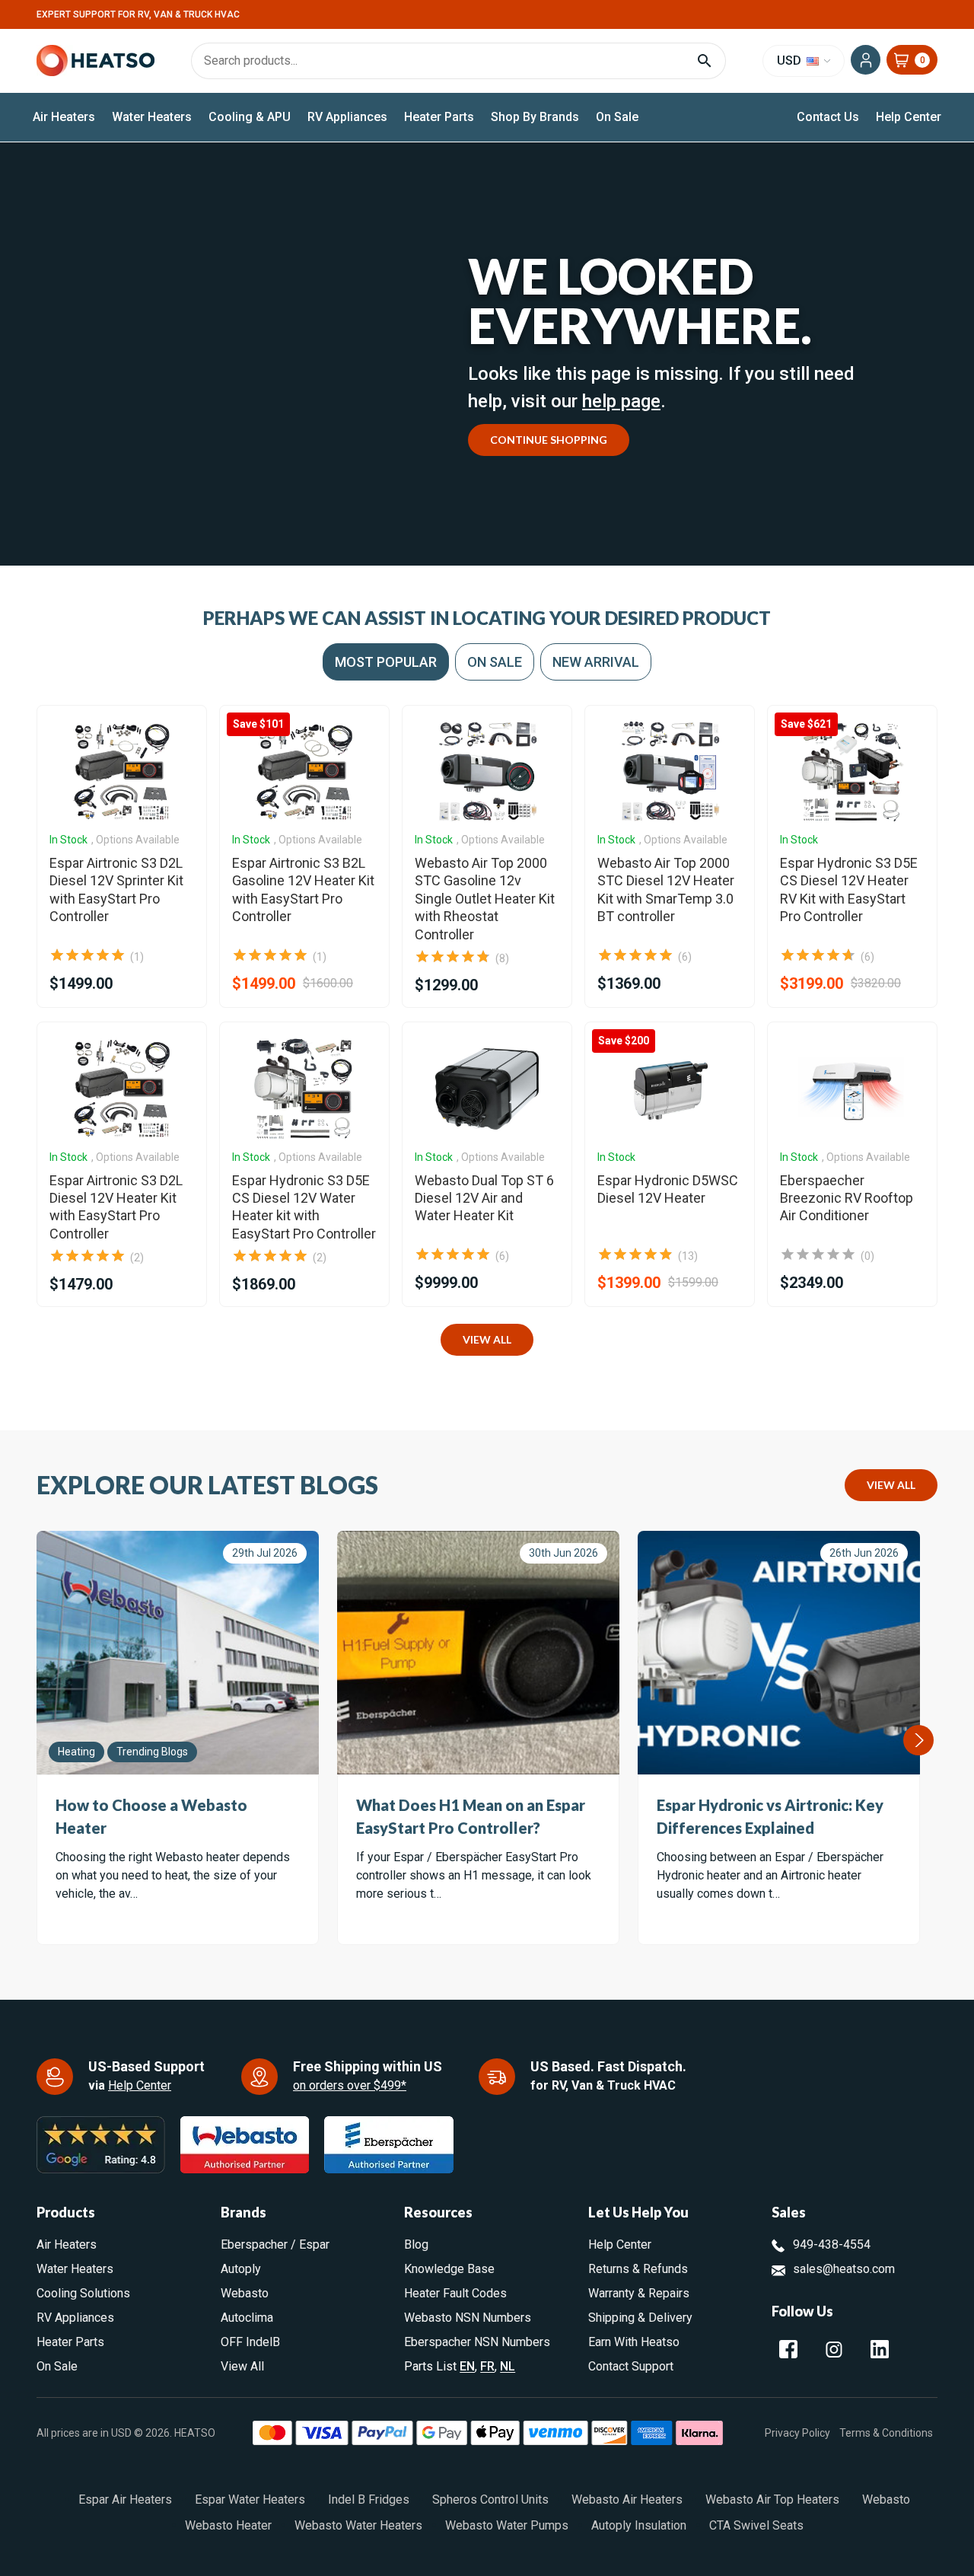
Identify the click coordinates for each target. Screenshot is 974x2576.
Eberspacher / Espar (275, 2244)
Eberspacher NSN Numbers (477, 2342)
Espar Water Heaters (250, 2499)
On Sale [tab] (495, 662)
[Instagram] (834, 2349)
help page (621, 401)
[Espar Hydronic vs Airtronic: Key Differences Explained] (779, 1653)
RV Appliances (347, 117)
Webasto (245, 2293)
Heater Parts (439, 117)
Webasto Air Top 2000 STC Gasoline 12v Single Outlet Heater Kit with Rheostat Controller (485, 899)
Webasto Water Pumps (507, 2525)
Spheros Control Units (490, 2499)
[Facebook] (788, 2349)
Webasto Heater (228, 2525)
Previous (37, 1740)
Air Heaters (64, 117)
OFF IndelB (250, 2342)
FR (487, 2366)
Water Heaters (152, 117)
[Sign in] (866, 60)
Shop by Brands (535, 117)
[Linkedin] (880, 2349)
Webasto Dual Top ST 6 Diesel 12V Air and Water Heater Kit (484, 1198)
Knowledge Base (449, 2269)
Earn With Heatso (634, 2342)
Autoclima (247, 2318)
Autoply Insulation (639, 2525)
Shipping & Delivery (640, 2318)
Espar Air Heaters (125, 2499)
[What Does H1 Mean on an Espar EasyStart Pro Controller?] (478, 1653)
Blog (416, 2244)
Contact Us (828, 117)
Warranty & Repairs (639, 2293)
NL (508, 2366)
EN (467, 2366)
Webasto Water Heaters (358, 2525)
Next (918, 1740)
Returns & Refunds (638, 2269)
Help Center (909, 117)
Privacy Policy (797, 2432)
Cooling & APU (250, 117)
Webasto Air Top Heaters (772, 2499)
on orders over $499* (350, 2085)
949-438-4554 (832, 2244)
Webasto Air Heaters (627, 2499)
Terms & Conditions (886, 2432)
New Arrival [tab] (596, 662)
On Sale (617, 117)
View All (487, 1339)
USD (791, 61)
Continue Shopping (549, 440)
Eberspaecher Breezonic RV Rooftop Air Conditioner (847, 1198)
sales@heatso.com (844, 2269)
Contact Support (631, 2366)
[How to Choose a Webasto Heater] (178, 1653)
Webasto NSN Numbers (468, 2318)
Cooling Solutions (83, 2293)
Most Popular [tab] (386, 662)
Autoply (241, 2269)
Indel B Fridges (369, 2499)
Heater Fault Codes (455, 2293)
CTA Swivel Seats (756, 2525)
